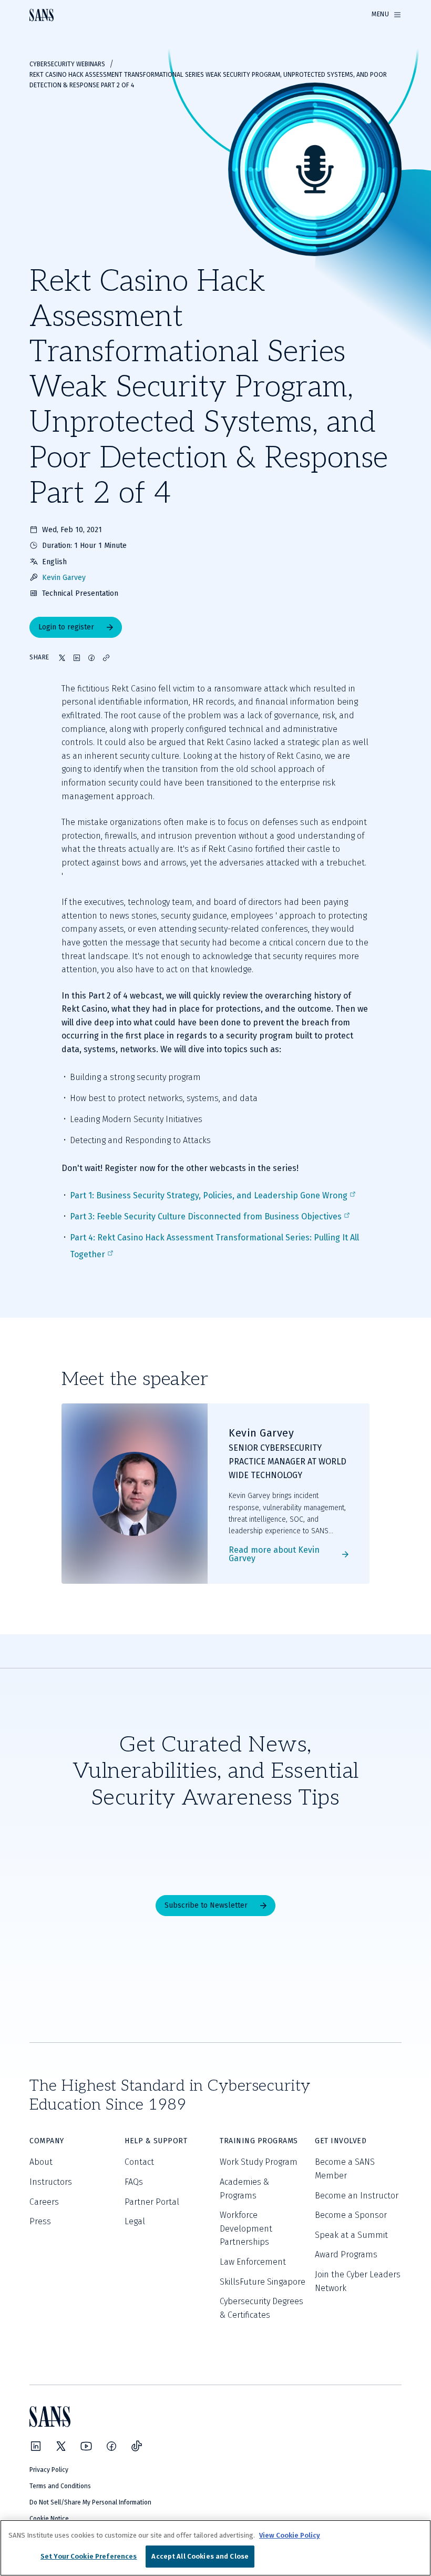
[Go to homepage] (42, 15)
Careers (44, 2202)
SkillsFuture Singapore (263, 2282)
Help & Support (156, 2141)
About (41, 2162)
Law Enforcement (253, 2262)
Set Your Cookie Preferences (89, 2556)
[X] (61, 2446)
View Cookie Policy (290, 2535)
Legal (135, 2221)
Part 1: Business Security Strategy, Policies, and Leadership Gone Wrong (209, 1195)
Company (47, 2141)
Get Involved (341, 2141)
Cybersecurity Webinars (67, 64)
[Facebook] (111, 2446)
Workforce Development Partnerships (246, 2228)
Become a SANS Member (345, 2169)
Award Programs (346, 2254)
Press (40, 2221)
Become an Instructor (357, 2196)
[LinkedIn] (36, 2446)
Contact (139, 2162)
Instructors (51, 2182)
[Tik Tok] (137, 2446)
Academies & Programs (244, 2189)
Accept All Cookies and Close (200, 2556)
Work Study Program (259, 2162)
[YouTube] (86, 2446)
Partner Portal (152, 2202)
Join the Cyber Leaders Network (358, 2281)
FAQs (134, 2182)
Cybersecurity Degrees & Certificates (261, 2308)
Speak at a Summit (351, 2235)
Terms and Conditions (60, 2486)
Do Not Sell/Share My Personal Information (90, 2502)
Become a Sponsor (351, 2215)
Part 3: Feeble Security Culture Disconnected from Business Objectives (206, 1216)
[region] (215, 2548)
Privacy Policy (49, 2470)
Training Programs (259, 2141)
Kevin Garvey (64, 578)
